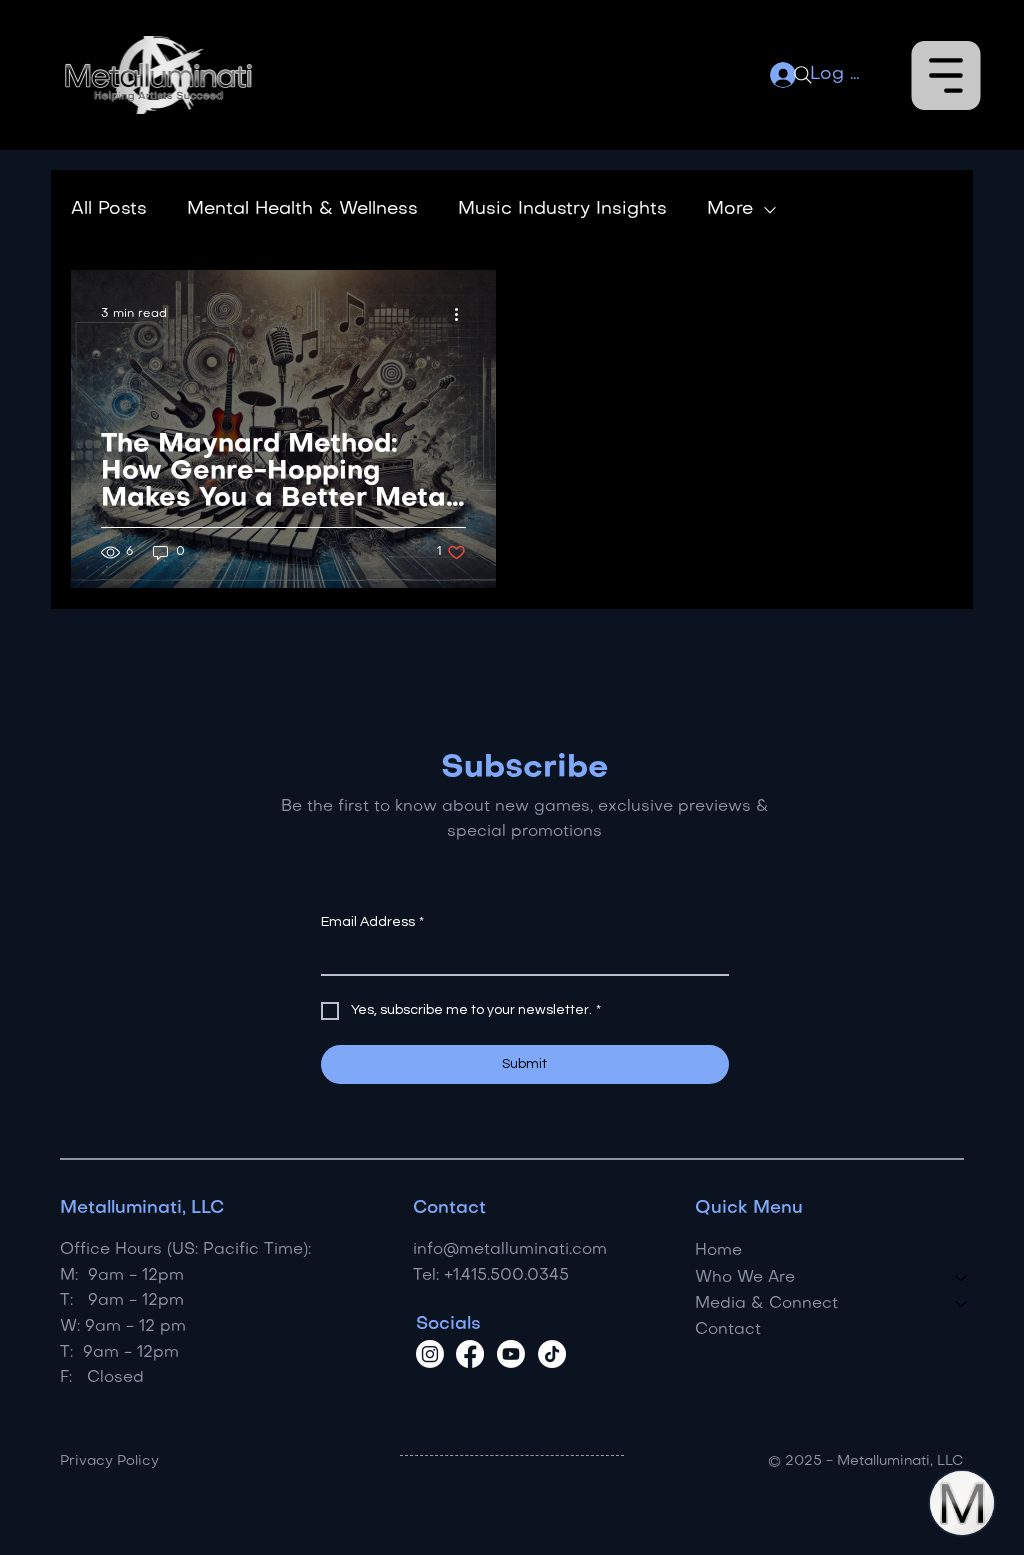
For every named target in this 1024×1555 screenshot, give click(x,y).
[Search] (803, 75)
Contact (728, 1330)
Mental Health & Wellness (302, 209)
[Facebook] (470, 1354)
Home (718, 1251)
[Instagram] (430, 1354)
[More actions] (463, 314)
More (730, 209)
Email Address (372, 922)
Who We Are (745, 1278)
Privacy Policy (109, 1461)
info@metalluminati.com (510, 1250)
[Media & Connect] (962, 1304)
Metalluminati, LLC (142, 1208)
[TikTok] (552, 1354)
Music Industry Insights (562, 209)
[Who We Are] (962, 1278)
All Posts (109, 209)
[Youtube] (511, 1354)
